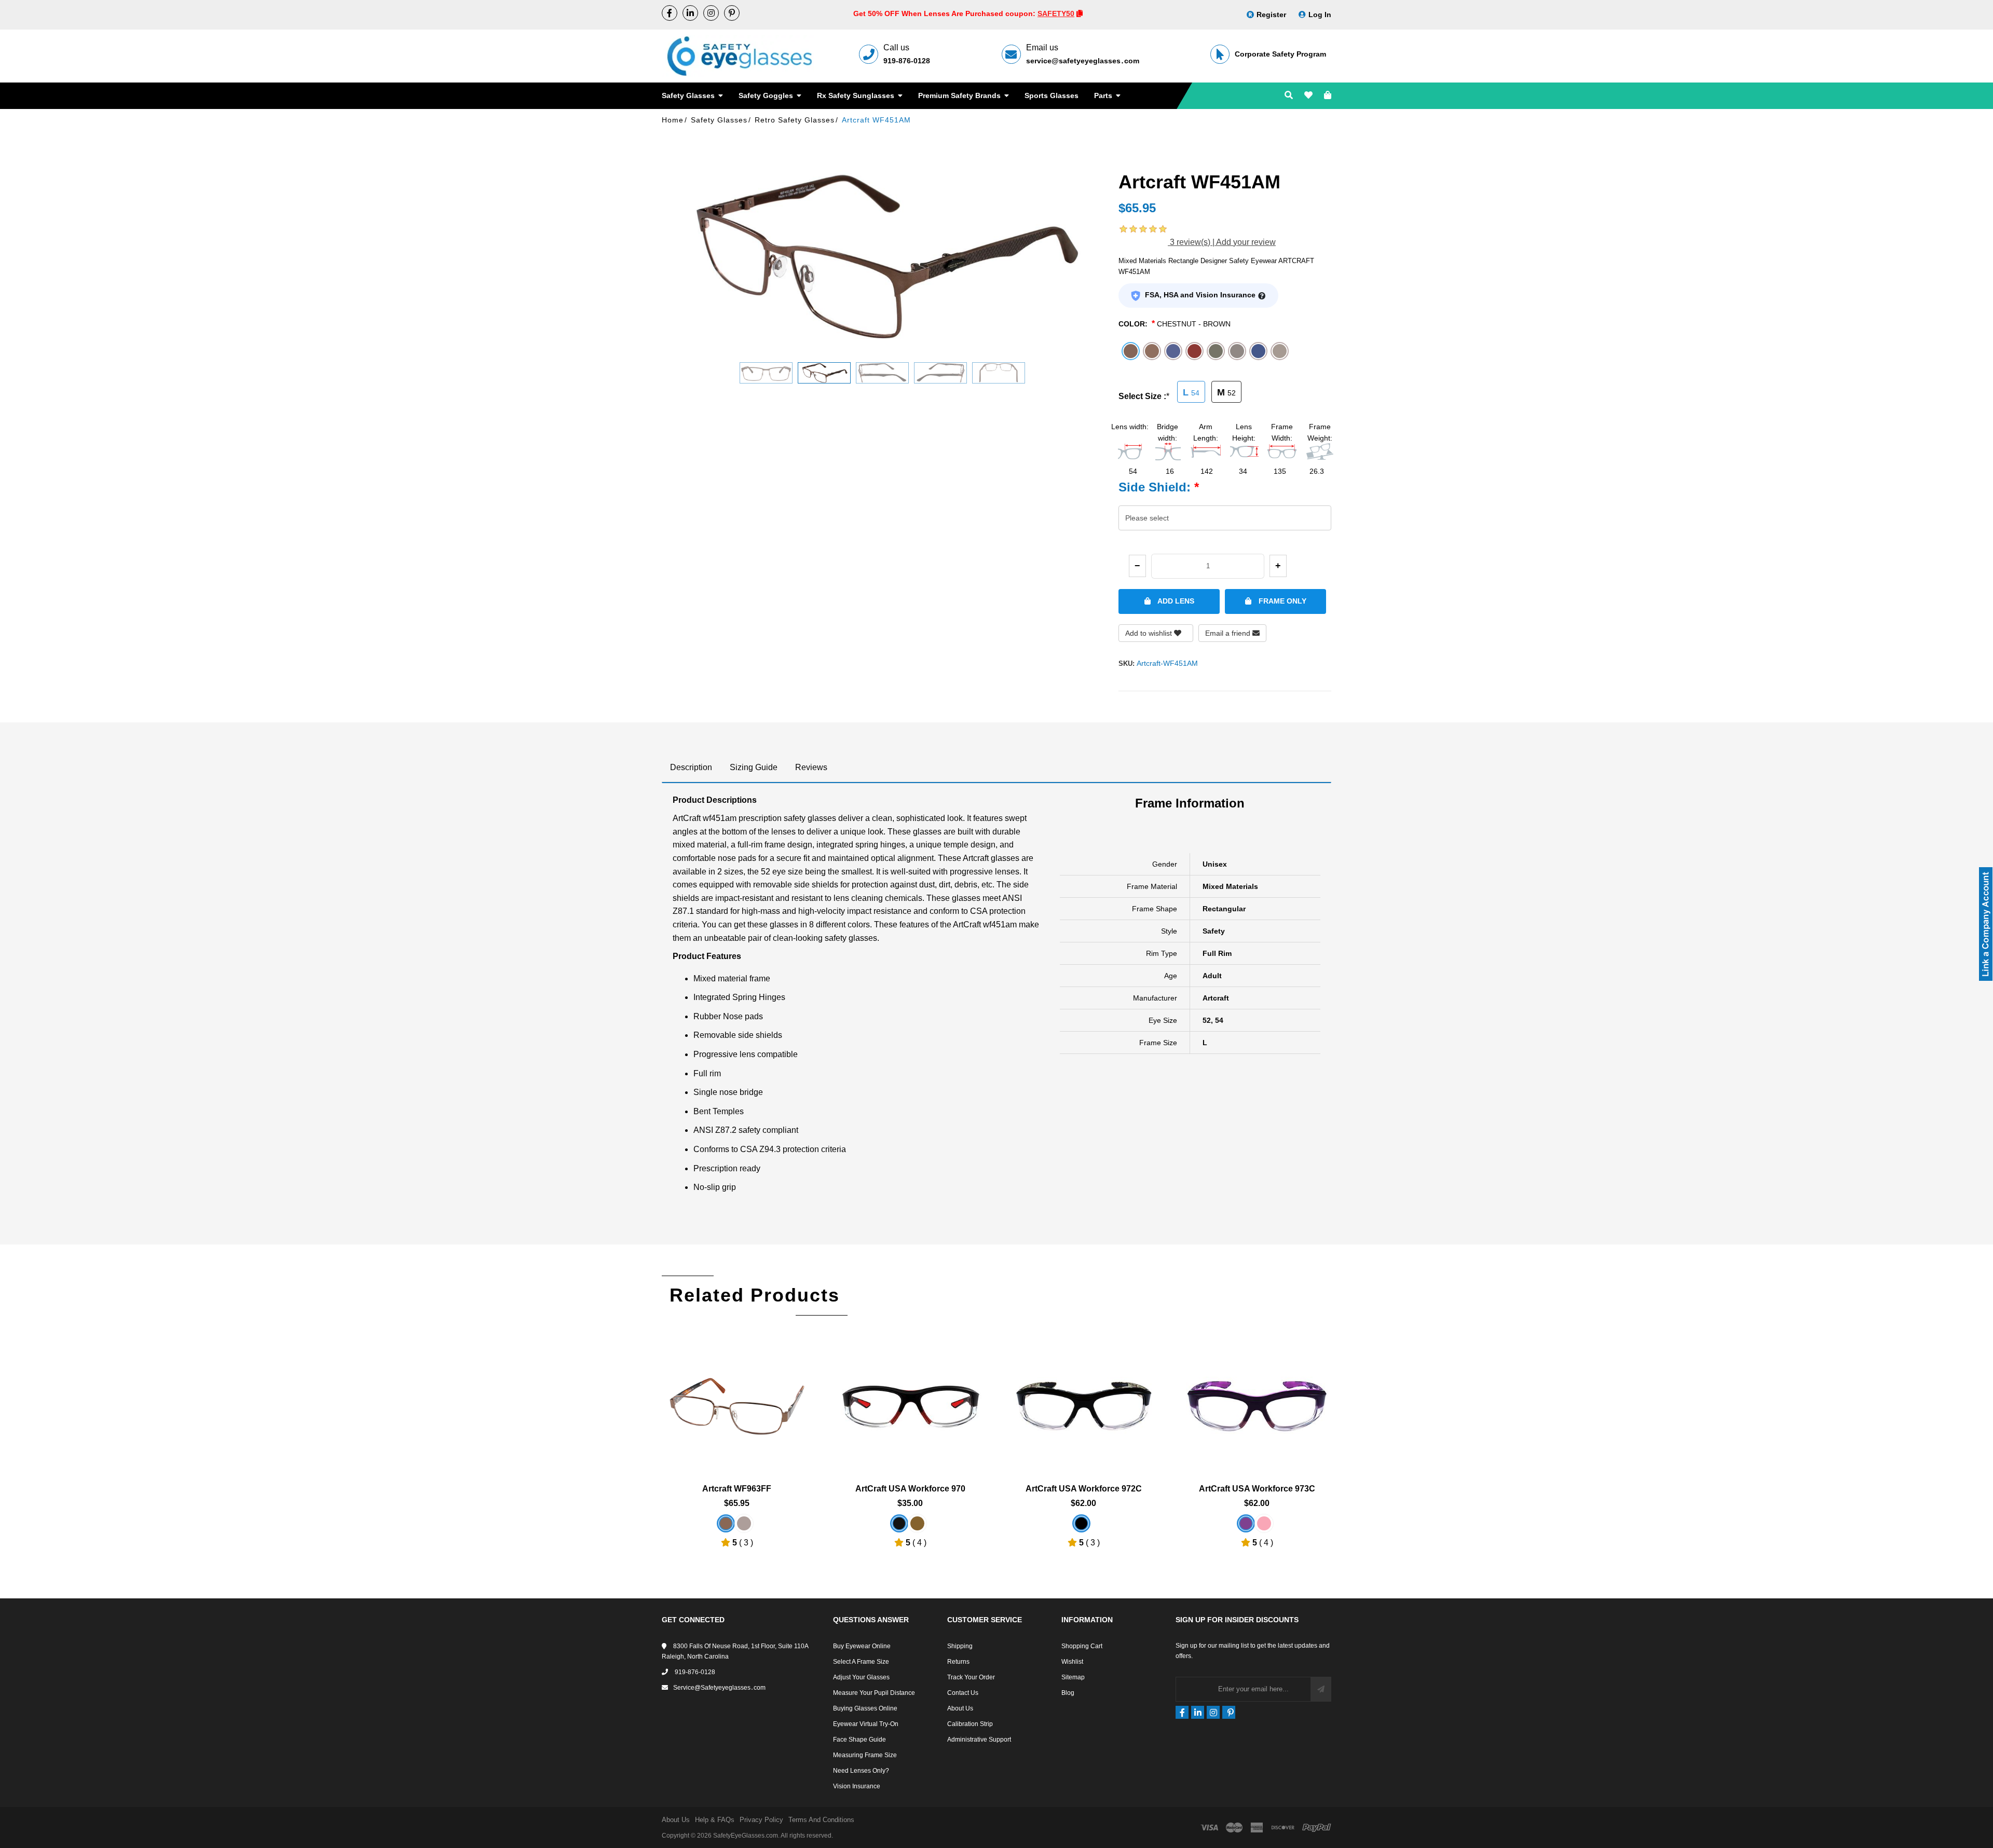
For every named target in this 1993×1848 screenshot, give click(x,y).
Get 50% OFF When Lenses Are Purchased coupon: (945, 13)
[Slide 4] (940, 373)
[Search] (1289, 96)
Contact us (963, 1693)
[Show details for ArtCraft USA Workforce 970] (910, 1399)
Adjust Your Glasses (861, 1677)
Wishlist (1072, 1662)
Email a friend (1229, 633)
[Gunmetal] (744, 1523)
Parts (1104, 95)
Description (691, 767)
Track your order (971, 1677)
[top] (10, 1822)
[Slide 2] (824, 373)
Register (1271, 15)
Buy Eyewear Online (862, 1646)
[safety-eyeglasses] (690, 13)
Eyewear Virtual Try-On (866, 1724)
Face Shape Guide (859, 1740)
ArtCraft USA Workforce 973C (1257, 1489)
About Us (960, 1708)
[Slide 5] (999, 373)
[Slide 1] (766, 373)
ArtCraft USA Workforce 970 (910, 1489)
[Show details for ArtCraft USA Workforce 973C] (1257, 1399)
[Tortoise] (917, 1523)
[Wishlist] (1308, 96)
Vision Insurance (857, 1786)
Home (673, 120)
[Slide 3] (882, 373)
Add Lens (1175, 601)
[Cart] (1328, 96)
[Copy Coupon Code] (1080, 13)
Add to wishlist (1150, 633)
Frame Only (1281, 601)
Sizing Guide (754, 767)
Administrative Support (979, 1740)
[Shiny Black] (1081, 1523)
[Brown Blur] (726, 1523)
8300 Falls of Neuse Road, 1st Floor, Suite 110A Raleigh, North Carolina (735, 1651)
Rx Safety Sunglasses (857, 95)
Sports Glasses (1052, 95)
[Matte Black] (899, 1523)
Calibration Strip (970, 1724)
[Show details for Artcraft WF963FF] (737, 1399)
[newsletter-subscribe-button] (1321, 1689)
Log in (1320, 15)
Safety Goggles (767, 95)
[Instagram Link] (711, 13)
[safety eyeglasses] (670, 13)
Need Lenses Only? (861, 1771)
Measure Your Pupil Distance (874, 1693)
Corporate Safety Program (1280, 54)
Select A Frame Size (861, 1662)
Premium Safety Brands (960, 95)
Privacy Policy (761, 1820)
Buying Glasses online (865, 1708)
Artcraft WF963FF (737, 1489)
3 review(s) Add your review (1222, 242)
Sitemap (1073, 1677)
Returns (958, 1662)
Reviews (811, 767)
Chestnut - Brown (1194, 324)
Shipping (960, 1646)
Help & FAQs (715, 1820)
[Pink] (1264, 1523)
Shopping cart (1082, 1646)
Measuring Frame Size (865, 1755)
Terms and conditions (821, 1820)
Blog (1068, 1693)
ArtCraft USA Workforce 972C (1084, 1489)
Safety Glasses (689, 95)
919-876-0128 (907, 61)
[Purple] (1246, 1523)
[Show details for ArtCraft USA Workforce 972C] (1084, 1399)
